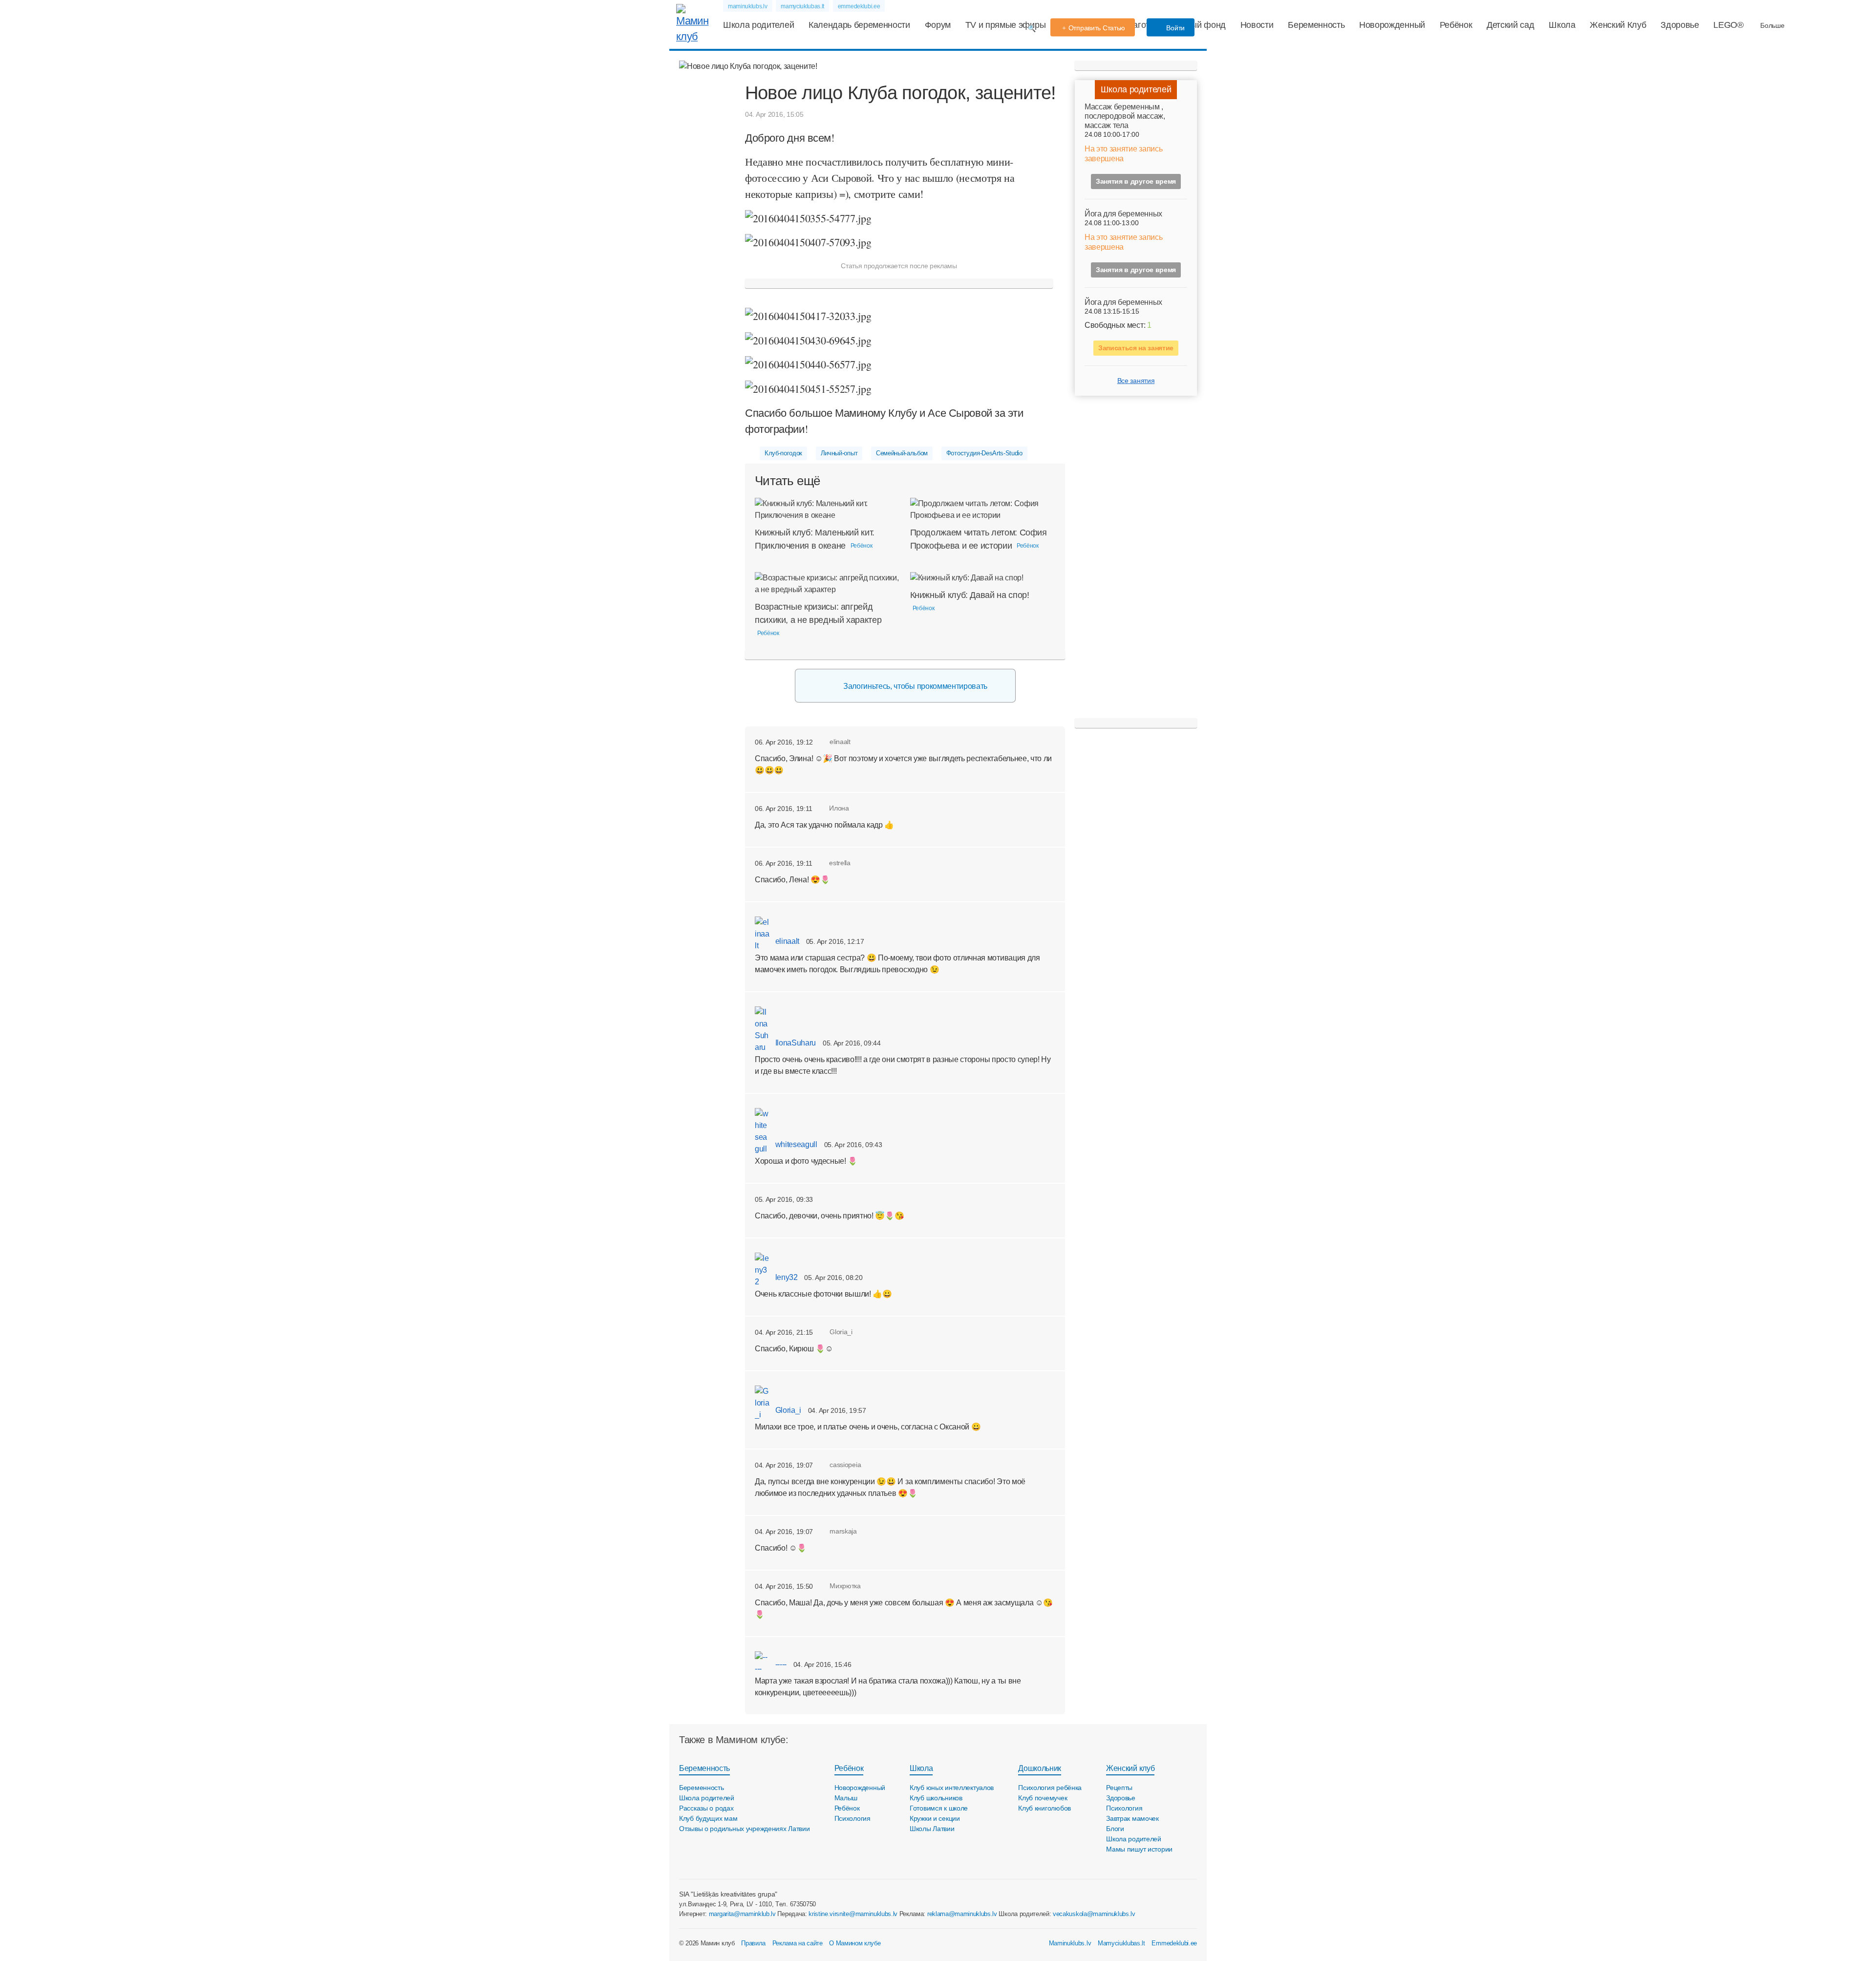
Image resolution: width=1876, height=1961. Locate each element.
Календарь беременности (859, 25)
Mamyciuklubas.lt (1121, 1943)
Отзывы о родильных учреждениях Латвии (745, 1829)
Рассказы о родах (706, 1808)
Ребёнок (1456, 25)
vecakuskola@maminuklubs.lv (1094, 1914)
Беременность (1316, 25)
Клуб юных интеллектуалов (952, 1788)
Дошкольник (1040, 1768)
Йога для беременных (1123, 214)
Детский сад (1510, 25)
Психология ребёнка (1050, 1788)
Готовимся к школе (939, 1808)
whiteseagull (795, 1144)
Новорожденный (1392, 25)
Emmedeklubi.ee (1174, 1943)
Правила (753, 1943)
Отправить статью (1097, 28)
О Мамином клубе (855, 1943)
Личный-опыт (839, 453)
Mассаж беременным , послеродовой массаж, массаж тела (1125, 116)
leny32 (786, 1277)
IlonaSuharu (795, 1043)
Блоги (1115, 1829)
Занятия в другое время (1136, 181)
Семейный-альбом (902, 453)
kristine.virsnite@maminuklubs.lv (853, 1914)
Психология (853, 1818)
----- (780, 1664)
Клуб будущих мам (708, 1818)
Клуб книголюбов (1045, 1808)
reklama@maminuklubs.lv (962, 1914)
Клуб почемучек (1043, 1798)
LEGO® (1728, 25)
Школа (1562, 25)
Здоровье (1680, 25)
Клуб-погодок (783, 453)
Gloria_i (787, 1410)
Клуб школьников (936, 1798)
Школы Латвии (932, 1829)
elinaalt (786, 941)
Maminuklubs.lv (1070, 1943)
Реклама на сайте (798, 1943)
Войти (1175, 28)
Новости (1257, 25)
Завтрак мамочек (1132, 1818)
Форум (938, 25)
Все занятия (1136, 381)
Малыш (846, 1798)
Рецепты (1119, 1788)
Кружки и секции (935, 1818)
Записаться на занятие (1136, 348)
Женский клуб (1130, 1768)
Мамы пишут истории (1139, 1849)
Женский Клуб (1618, 25)
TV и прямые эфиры (1006, 25)
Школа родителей (758, 25)
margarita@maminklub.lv (742, 1914)
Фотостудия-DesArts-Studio (984, 453)
